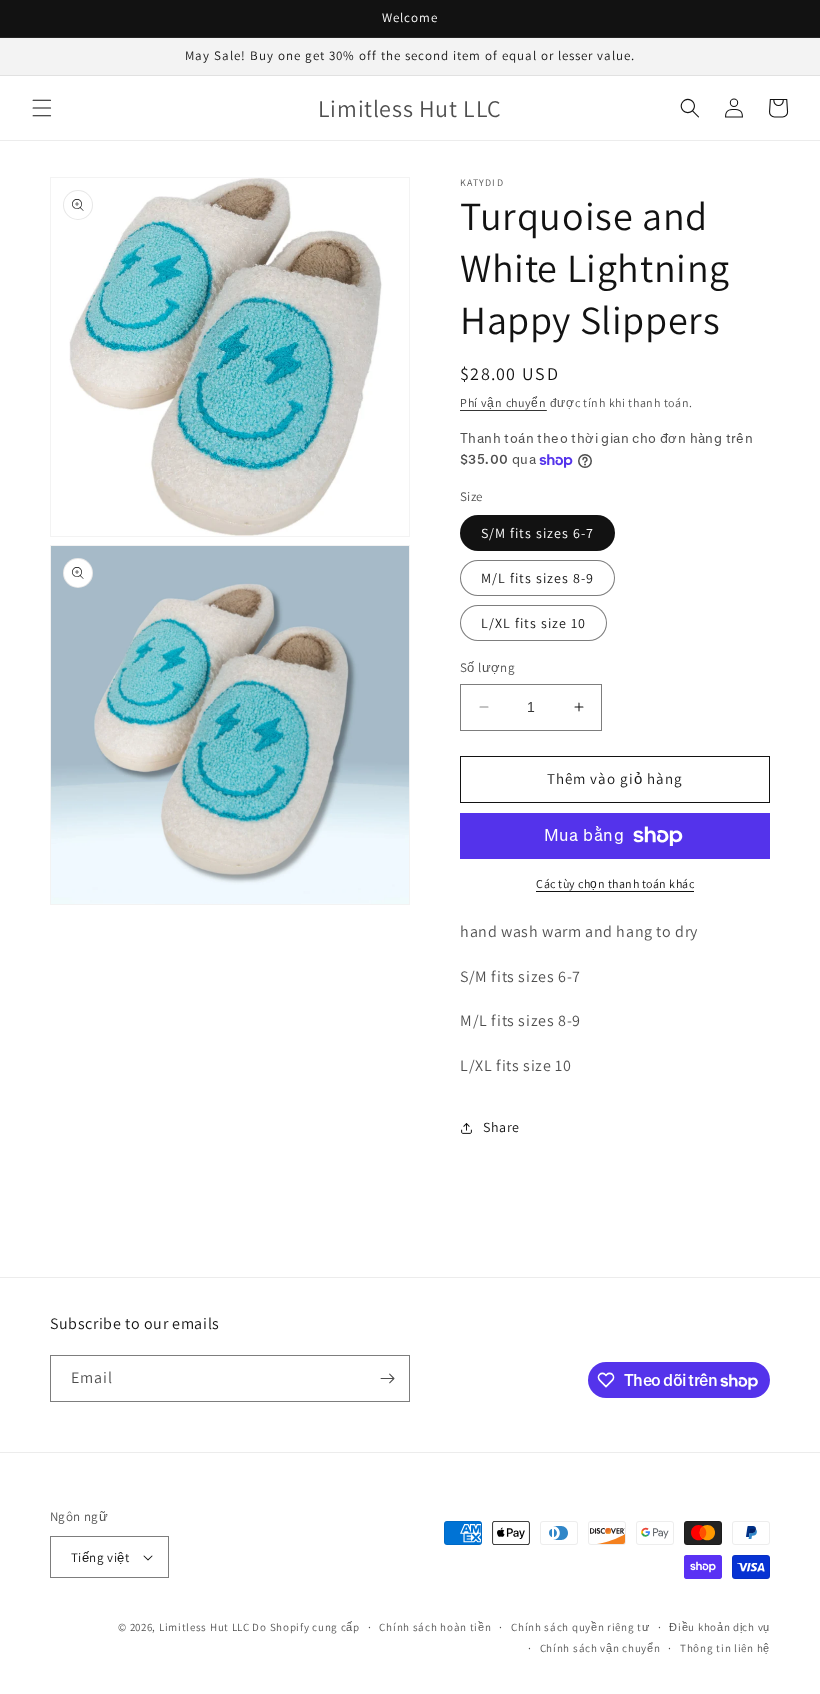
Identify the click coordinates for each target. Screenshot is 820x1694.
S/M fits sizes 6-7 (537, 533)
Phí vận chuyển (503, 402)
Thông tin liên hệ (725, 1648)
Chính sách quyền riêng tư (580, 1627)
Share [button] (501, 1127)
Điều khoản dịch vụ (719, 1627)
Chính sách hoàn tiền (435, 1627)
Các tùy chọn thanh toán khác (615, 883)
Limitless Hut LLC (204, 1627)
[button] (42, 108)
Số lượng (487, 667)
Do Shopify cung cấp (305, 1627)
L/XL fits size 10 (533, 623)
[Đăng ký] (387, 1378)
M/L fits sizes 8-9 (537, 578)
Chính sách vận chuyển (600, 1648)
